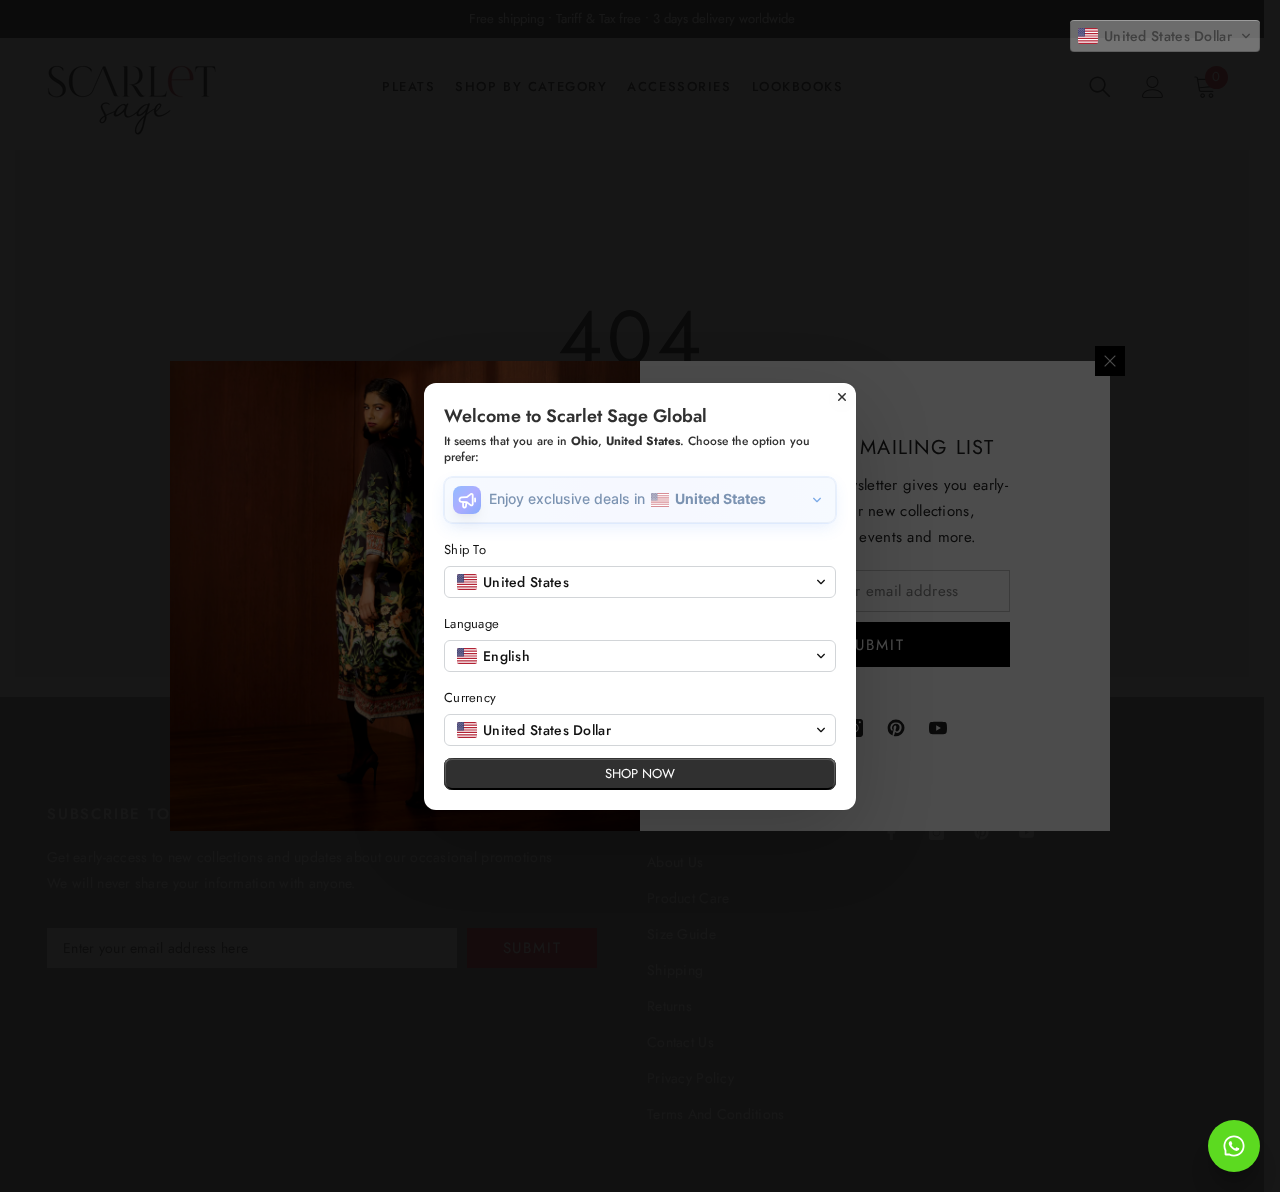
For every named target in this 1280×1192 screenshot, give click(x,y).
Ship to (465, 549)
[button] (1165, 36)
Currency (470, 697)
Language (471, 623)
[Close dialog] (842, 397)
